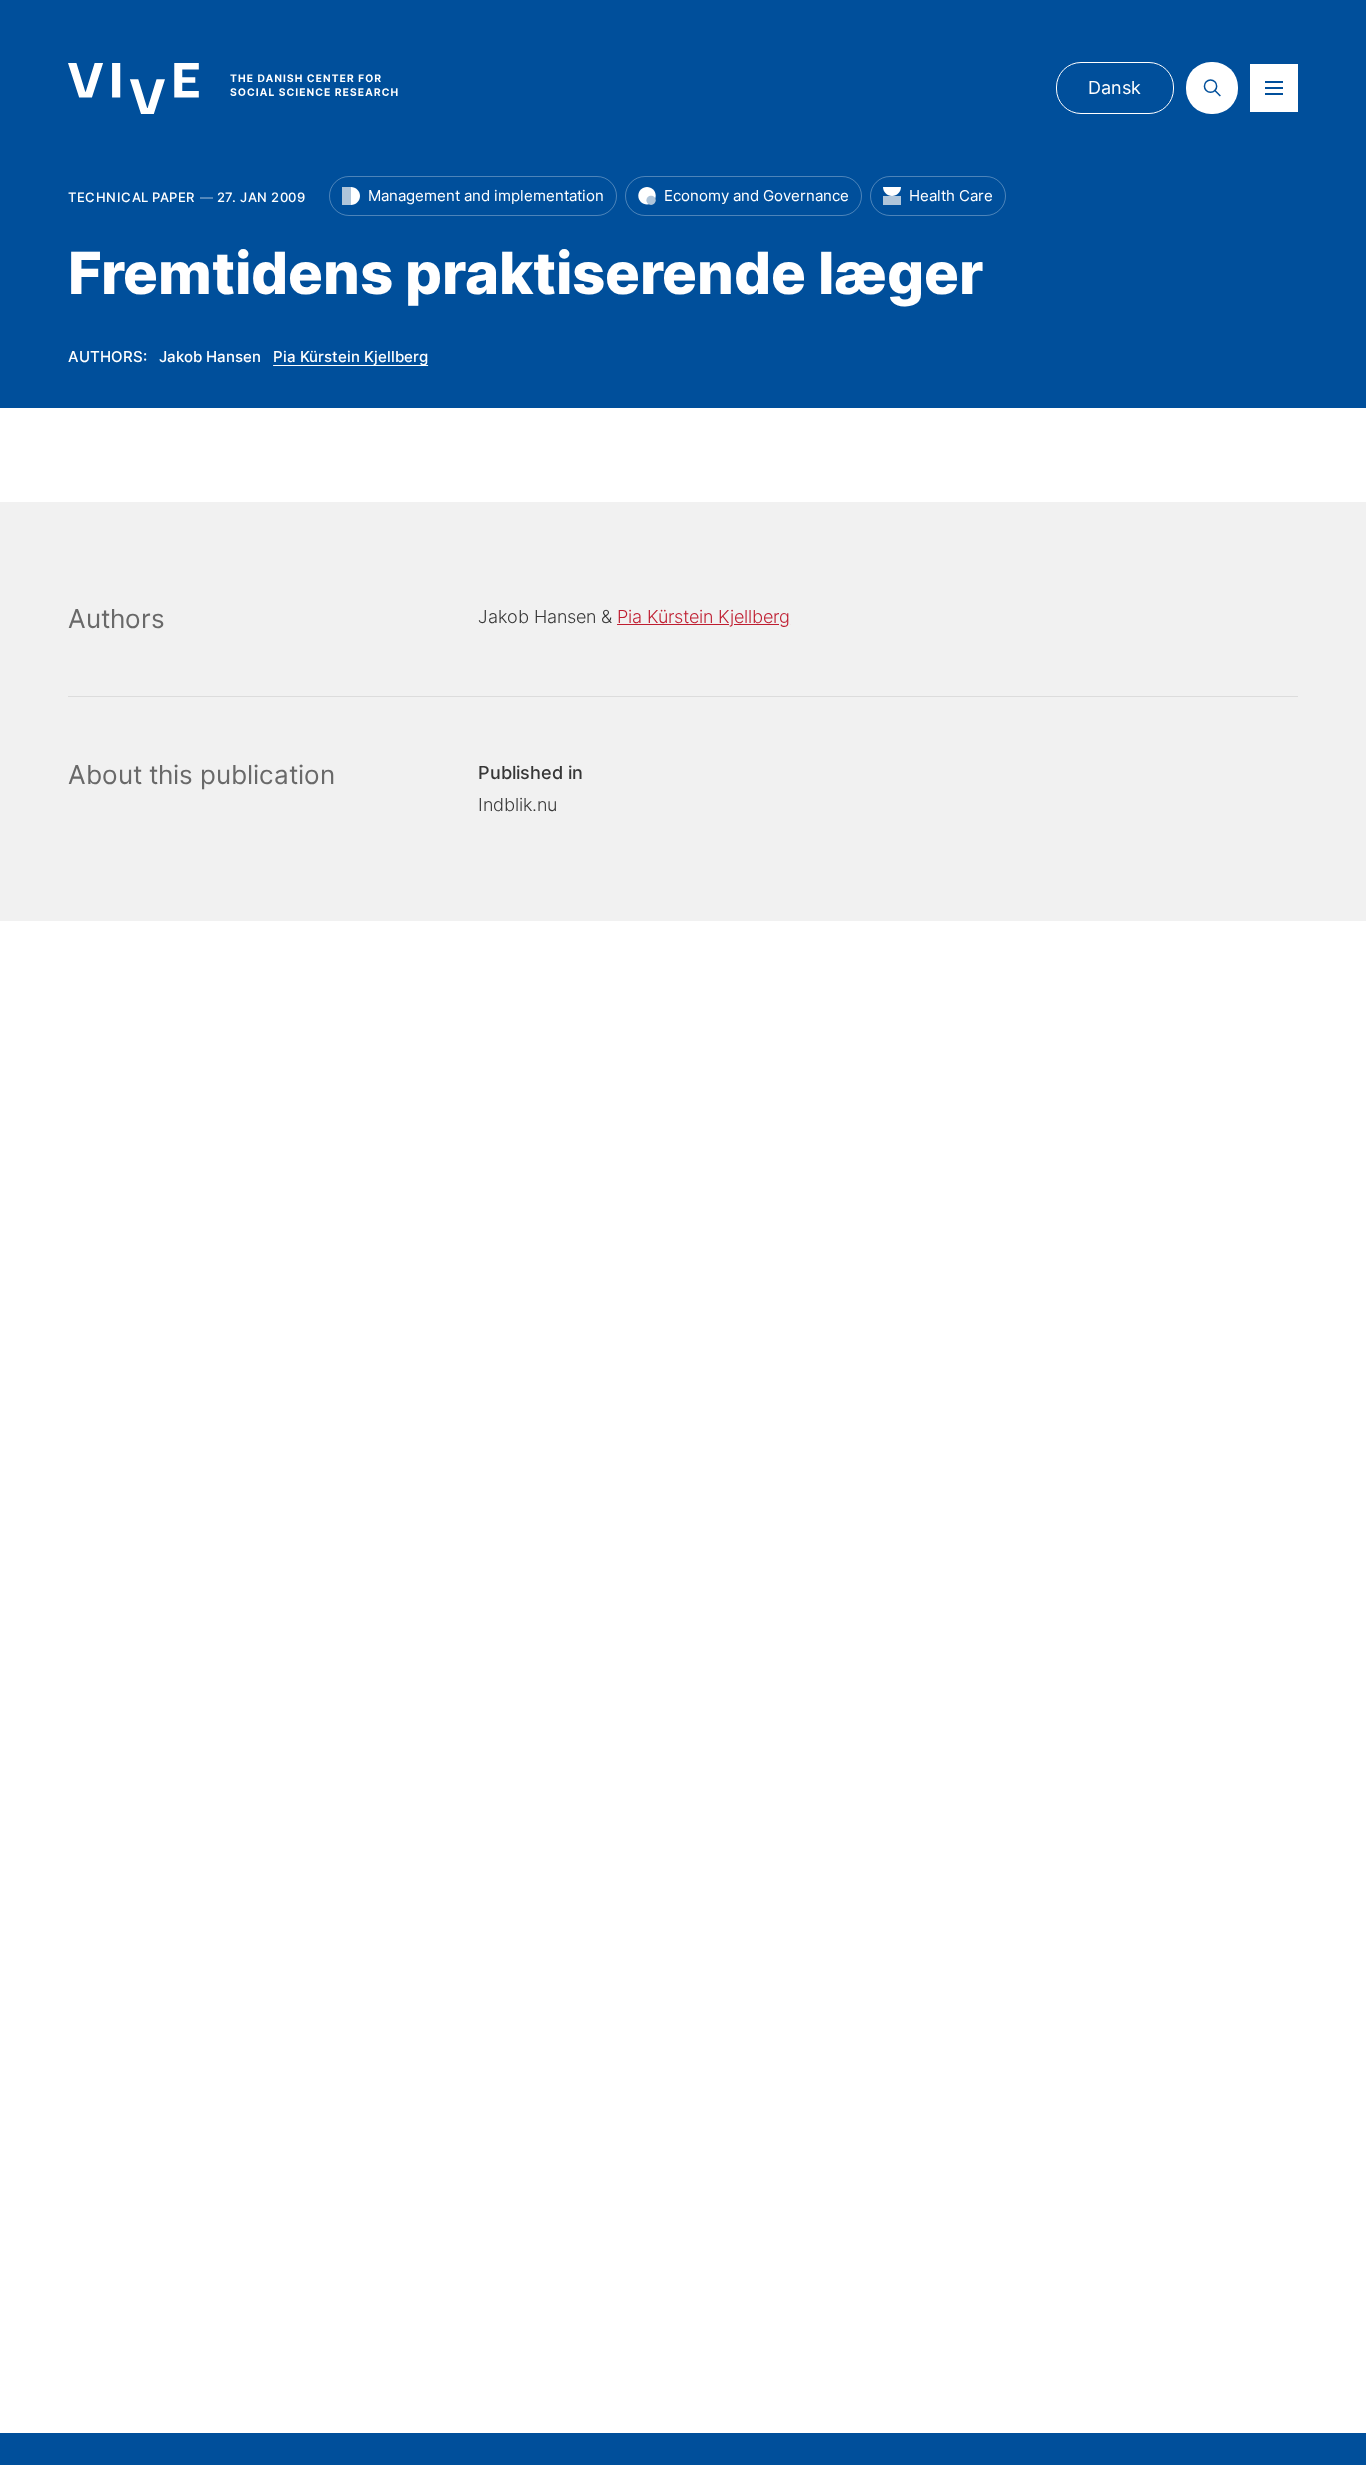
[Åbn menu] (1274, 88)
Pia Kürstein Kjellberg (350, 356)
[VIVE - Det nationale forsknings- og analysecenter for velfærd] (253, 88)
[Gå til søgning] (1212, 88)
